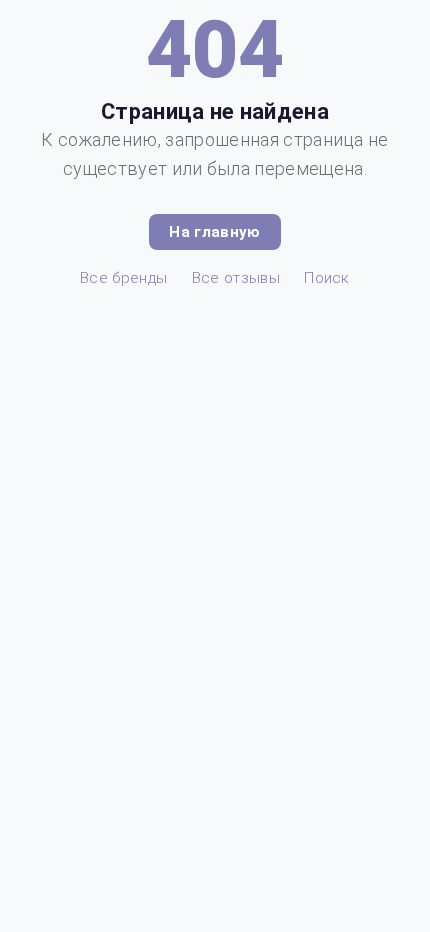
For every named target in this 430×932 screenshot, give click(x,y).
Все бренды (123, 278)
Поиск (327, 278)
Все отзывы (236, 278)
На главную (214, 232)
